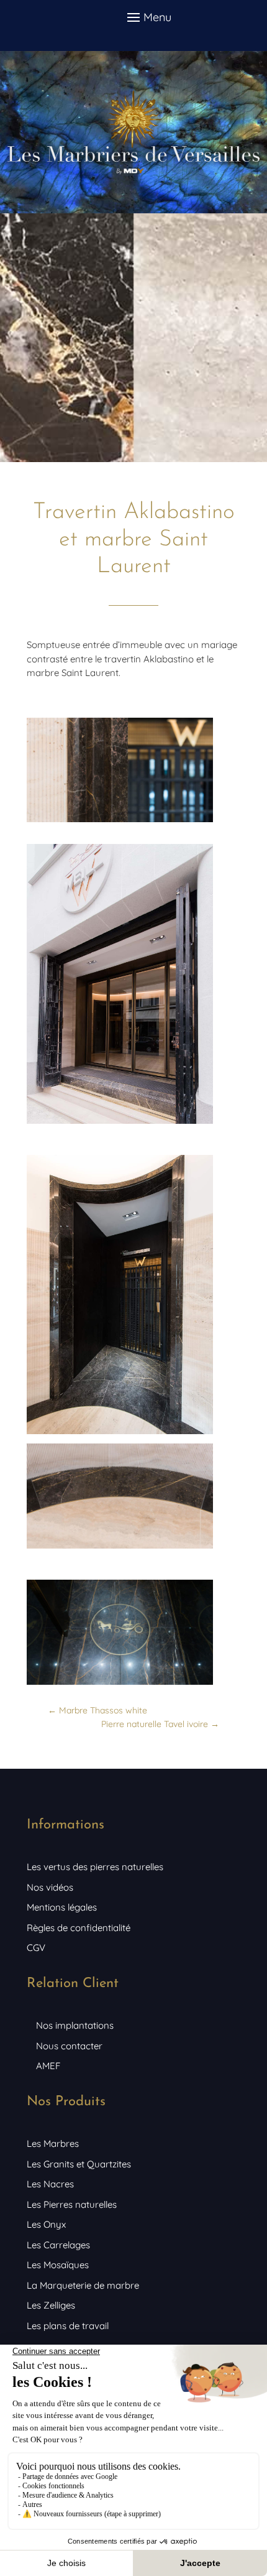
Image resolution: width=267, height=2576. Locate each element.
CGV (36, 1948)
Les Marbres (53, 2143)
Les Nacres (50, 2184)
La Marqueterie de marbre (83, 2285)
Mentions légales (62, 1907)
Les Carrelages (58, 2245)
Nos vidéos (50, 1887)
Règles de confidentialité (79, 1928)
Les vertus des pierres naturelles (95, 1867)
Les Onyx (46, 2224)
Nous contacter (69, 2046)
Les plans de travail (68, 2326)
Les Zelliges (51, 2305)
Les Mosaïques (58, 2265)
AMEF (48, 2066)
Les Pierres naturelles (72, 2204)
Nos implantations (75, 2025)
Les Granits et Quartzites (79, 2164)
